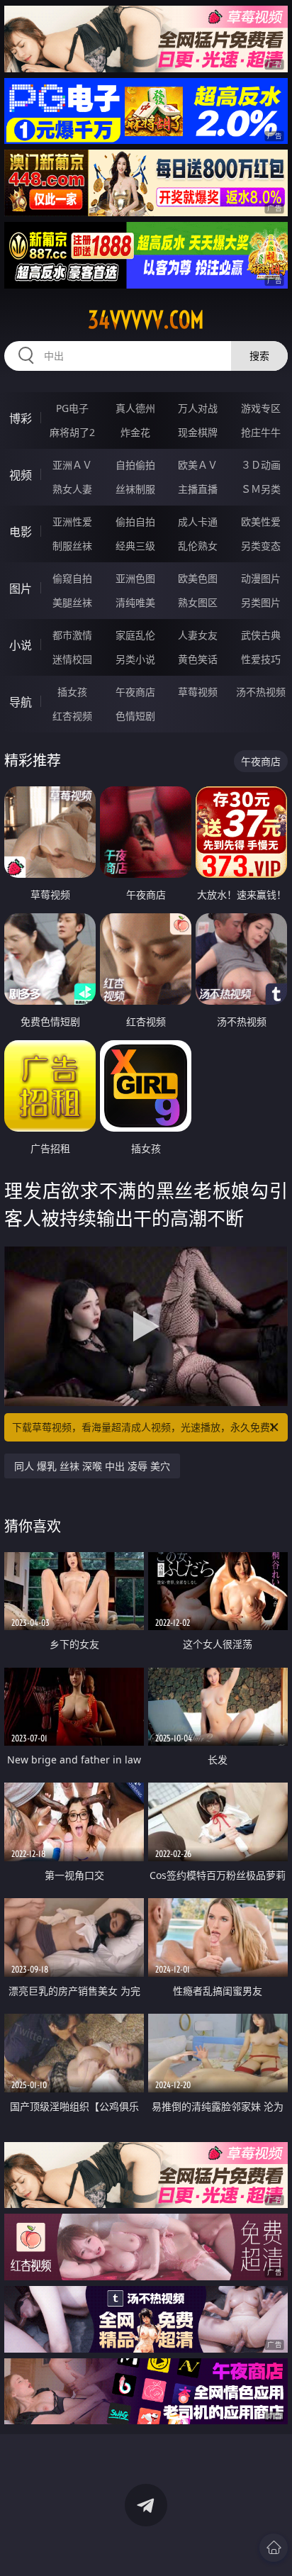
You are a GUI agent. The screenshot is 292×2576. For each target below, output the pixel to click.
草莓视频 (198, 692)
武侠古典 (261, 635)
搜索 (259, 356)
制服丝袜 (72, 546)
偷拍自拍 (135, 522)
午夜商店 (135, 692)
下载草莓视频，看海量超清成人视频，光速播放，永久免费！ (146, 1427)
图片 (21, 589)
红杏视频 (72, 716)
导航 (21, 702)
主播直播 (198, 489)
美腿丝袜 (72, 602)
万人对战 (198, 408)
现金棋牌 (198, 432)
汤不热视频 (261, 692)
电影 (21, 532)
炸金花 (135, 432)
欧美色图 (198, 578)
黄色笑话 (198, 659)
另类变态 (261, 546)
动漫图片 (261, 578)
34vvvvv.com (146, 320)
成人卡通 (198, 522)
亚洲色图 (135, 578)
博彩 (21, 418)
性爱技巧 (261, 659)
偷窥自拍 (72, 578)
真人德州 (135, 408)
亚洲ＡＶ (72, 465)
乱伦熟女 (198, 546)
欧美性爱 (261, 522)
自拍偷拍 (135, 465)
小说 (21, 645)
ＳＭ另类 (261, 489)
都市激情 (72, 635)
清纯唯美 (135, 602)
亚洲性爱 (72, 522)
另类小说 (135, 659)
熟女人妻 (72, 489)
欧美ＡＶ (198, 465)
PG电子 (72, 408)
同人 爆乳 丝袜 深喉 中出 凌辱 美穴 (92, 1466)
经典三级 (135, 546)
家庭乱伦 (135, 635)
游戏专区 (261, 408)
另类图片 (261, 602)
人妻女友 (198, 635)
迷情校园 (72, 659)
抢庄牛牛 (261, 432)
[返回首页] (274, 2548)
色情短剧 (135, 716)
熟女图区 (198, 602)
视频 (21, 475)
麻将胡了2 (72, 432)
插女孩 (72, 692)
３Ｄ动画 (261, 465)
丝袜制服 (135, 489)
